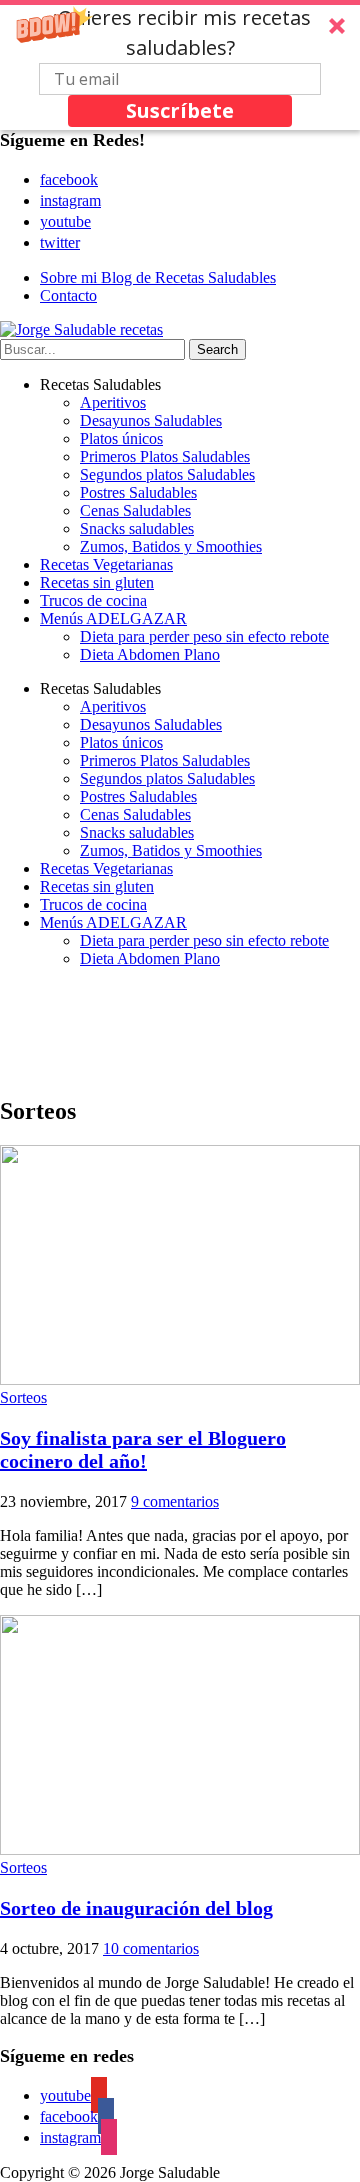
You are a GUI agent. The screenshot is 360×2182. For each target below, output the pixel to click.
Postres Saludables (138, 492)
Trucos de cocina (93, 600)
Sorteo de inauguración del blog (136, 1908)
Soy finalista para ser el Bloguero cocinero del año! (143, 1449)
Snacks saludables (137, 528)
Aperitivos (113, 402)
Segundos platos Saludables (167, 474)
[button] (180, 65)
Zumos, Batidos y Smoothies (171, 546)
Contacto (68, 295)
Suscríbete (180, 110)
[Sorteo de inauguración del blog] (180, 1849)
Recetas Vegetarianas (106, 564)
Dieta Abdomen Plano (150, 654)
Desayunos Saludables (151, 420)
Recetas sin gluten (97, 582)
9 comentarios (175, 1501)
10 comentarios (151, 1948)
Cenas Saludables (135, 510)
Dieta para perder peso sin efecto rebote (204, 636)
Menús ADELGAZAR (113, 618)
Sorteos (23, 1397)
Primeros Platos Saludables (165, 456)
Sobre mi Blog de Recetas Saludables (158, 277)
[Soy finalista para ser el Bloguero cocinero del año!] (180, 1379)
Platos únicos (121, 438)
